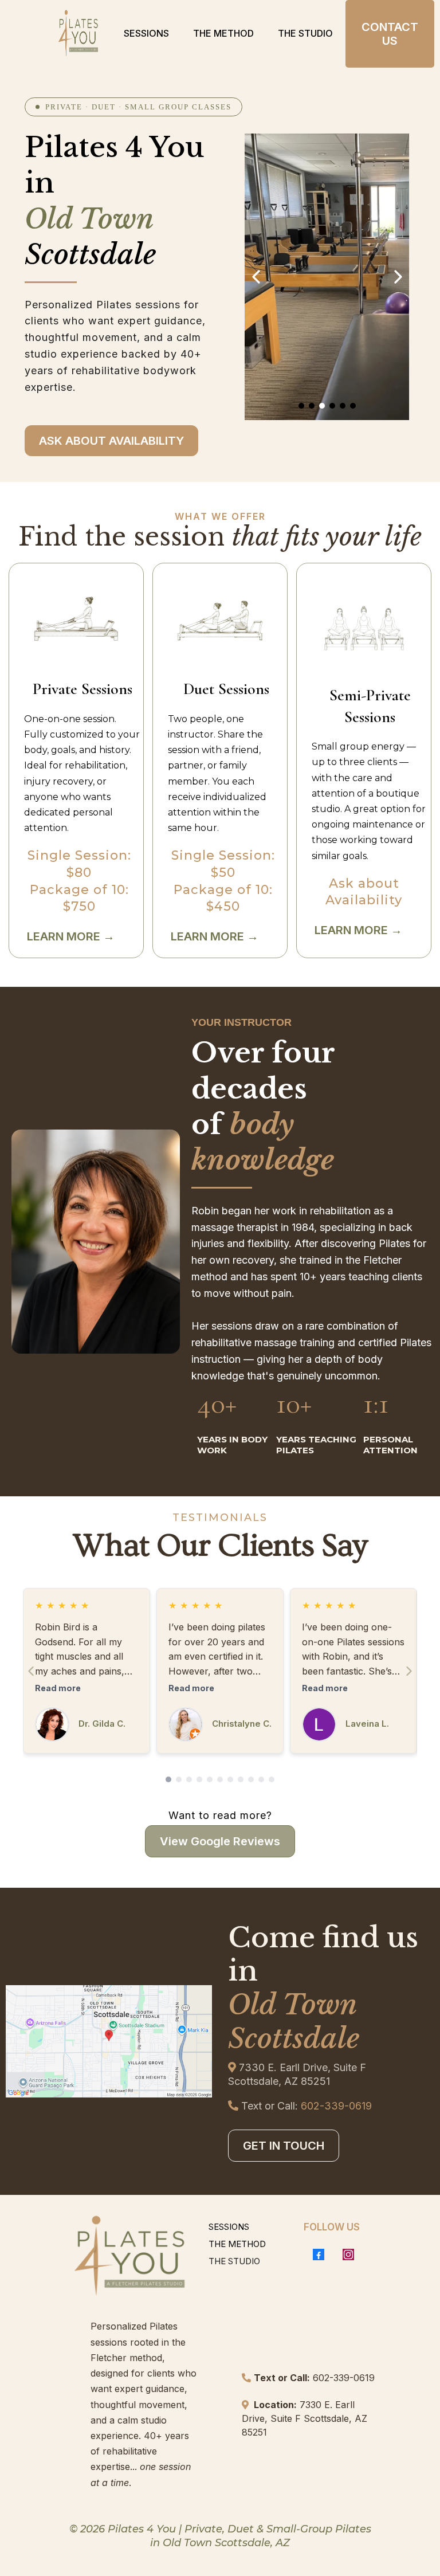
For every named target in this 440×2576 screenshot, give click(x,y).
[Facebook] (319, 2255)
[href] (109, 2041)
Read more (58, 1688)
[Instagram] (348, 2255)
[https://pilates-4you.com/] (78, 34)
